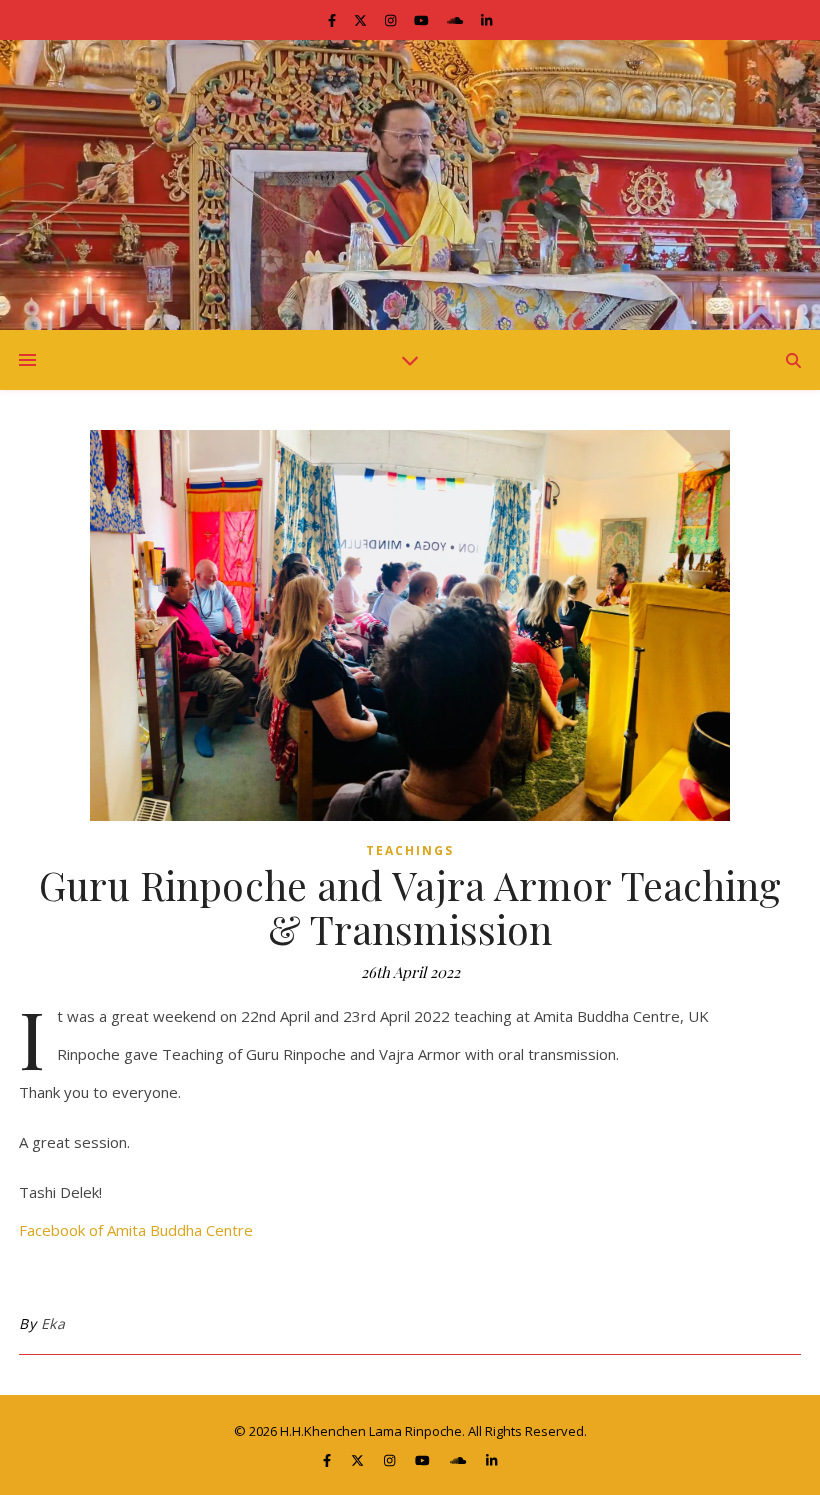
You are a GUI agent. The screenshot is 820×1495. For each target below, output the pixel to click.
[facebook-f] (333, 20)
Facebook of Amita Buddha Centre (136, 1230)
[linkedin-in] (486, 20)
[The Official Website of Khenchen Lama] (410, 185)
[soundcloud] (456, 20)
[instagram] (392, 20)
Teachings (410, 850)
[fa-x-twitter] (362, 20)
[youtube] (423, 20)
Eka (53, 1323)
